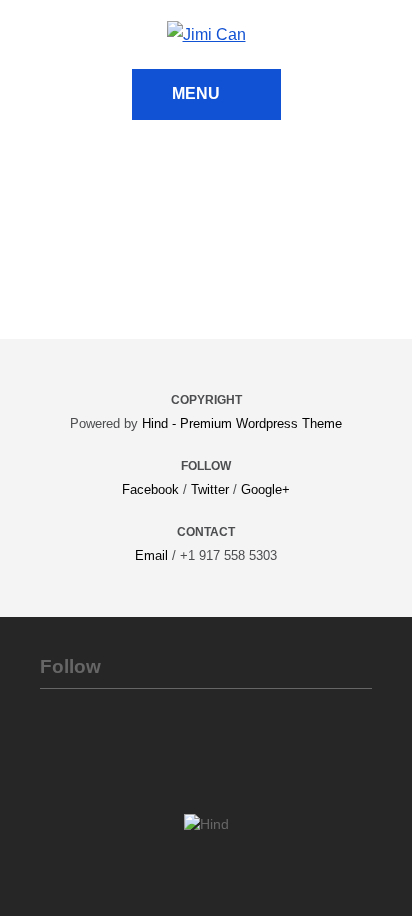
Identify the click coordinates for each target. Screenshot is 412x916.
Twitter (210, 489)
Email (151, 555)
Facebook (150, 489)
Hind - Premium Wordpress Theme (242, 423)
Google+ (265, 489)
